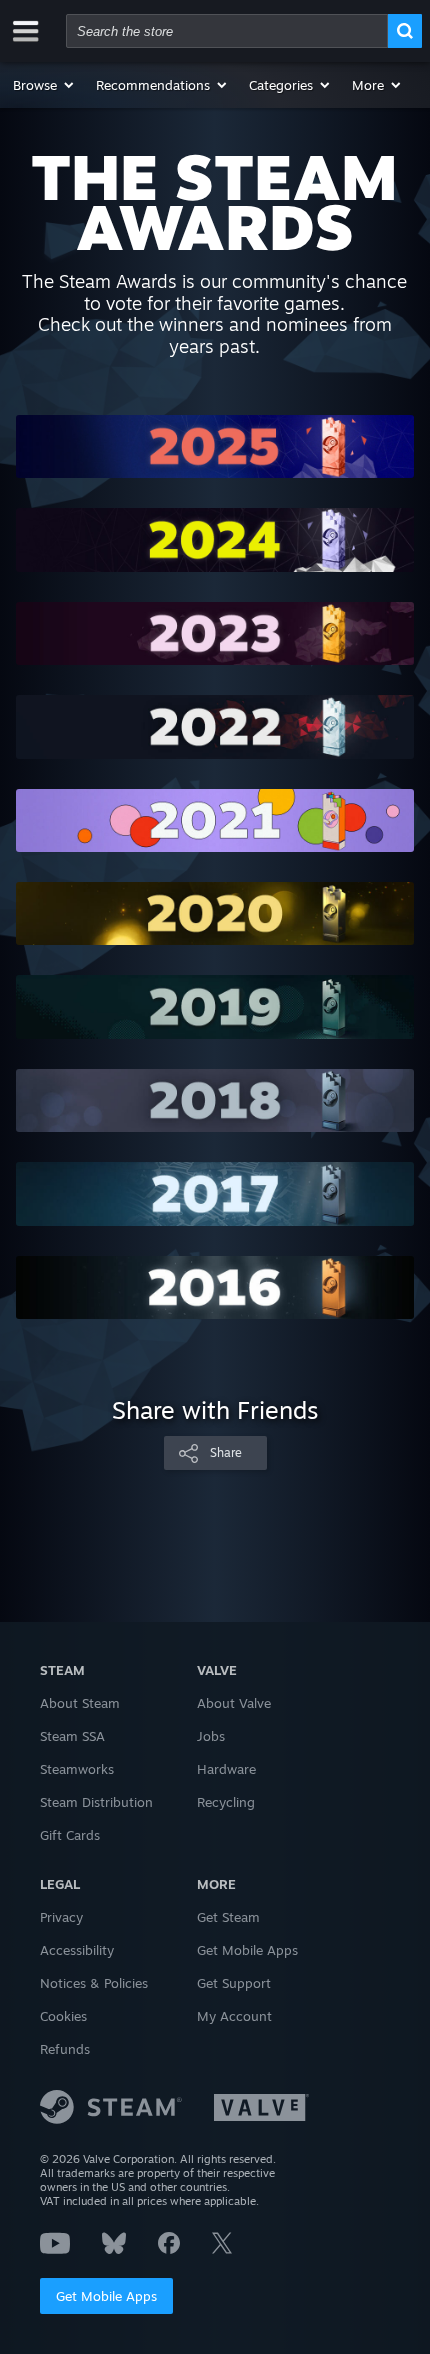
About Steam (80, 1703)
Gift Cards (70, 1835)
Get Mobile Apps (106, 2296)
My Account (234, 2016)
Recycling (226, 1802)
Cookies (63, 2016)
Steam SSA (72, 1736)
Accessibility (77, 1950)
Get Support (234, 1983)
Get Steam (228, 1917)
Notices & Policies (94, 1983)
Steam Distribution (96, 1802)
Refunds (65, 2049)
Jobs (211, 1736)
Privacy (61, 1917)
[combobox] (227, 31)
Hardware (226, 1769)
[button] (44, 85)
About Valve (234, 1703)
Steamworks (77, 1769)
